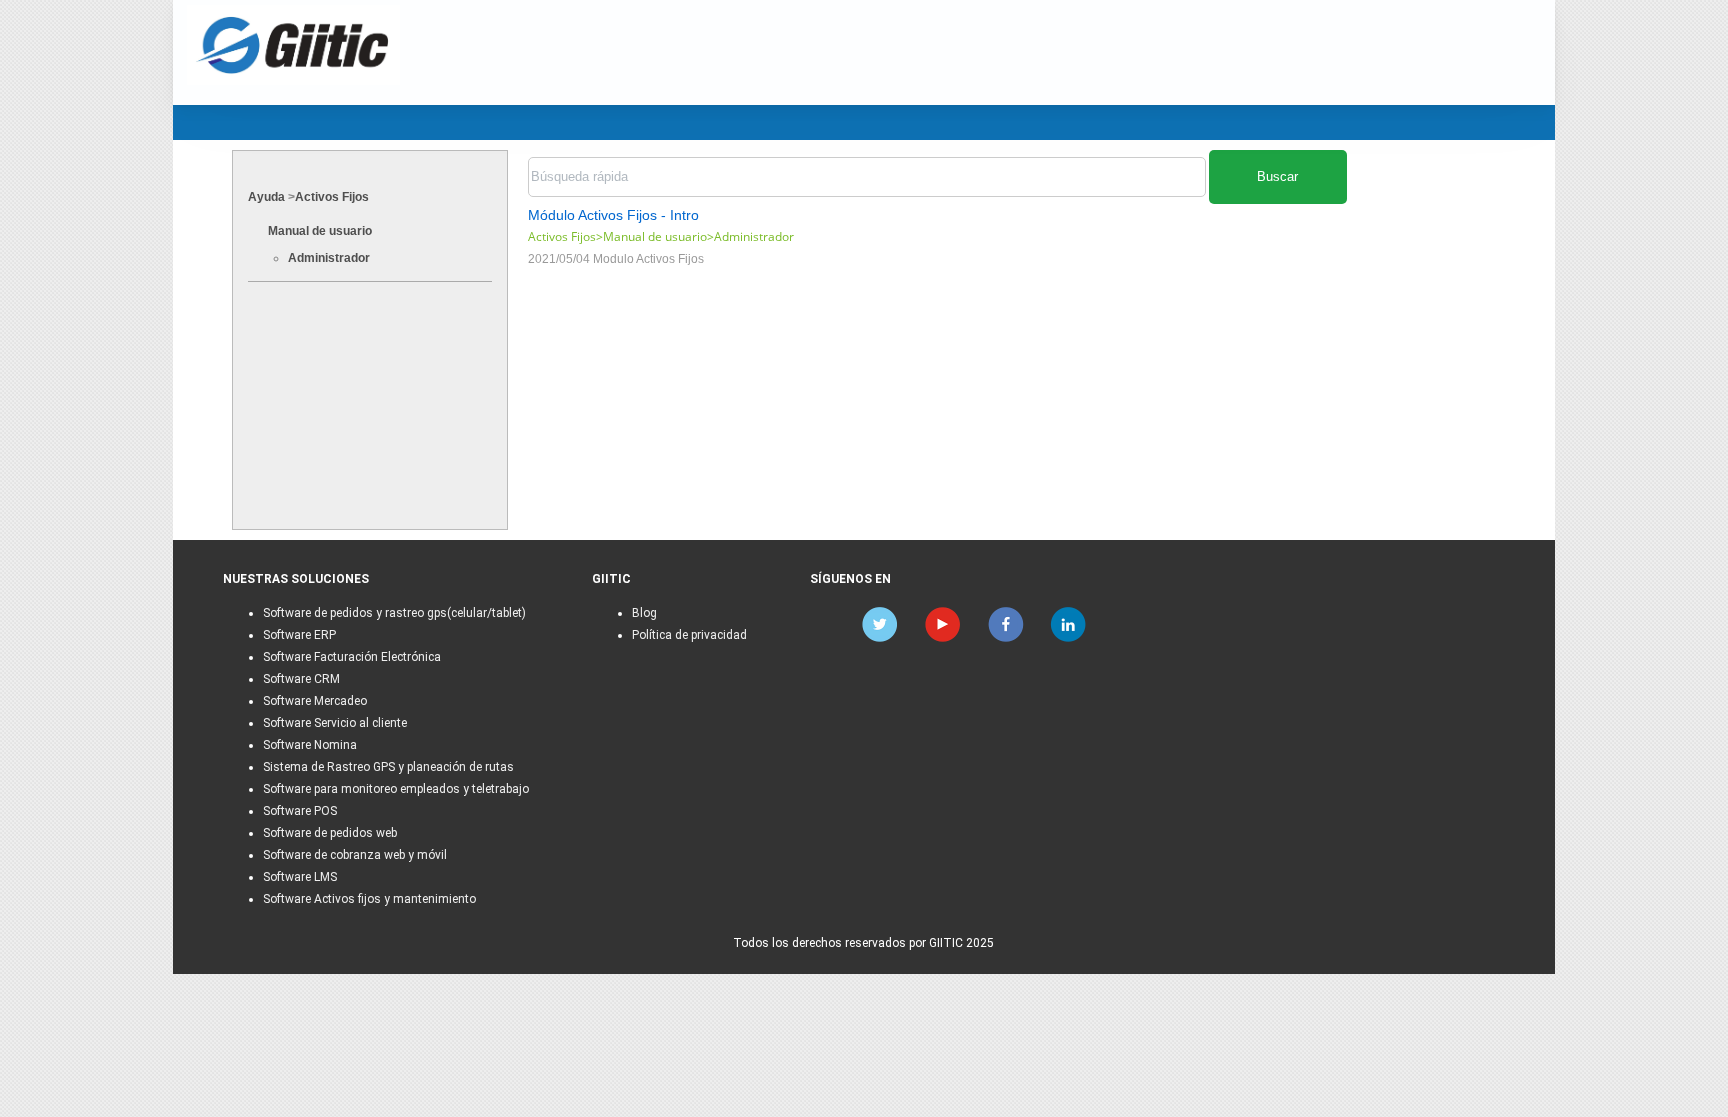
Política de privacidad (689, 635)
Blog (644, 613)
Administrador (329, 258)
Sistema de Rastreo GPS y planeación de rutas (388, 767)
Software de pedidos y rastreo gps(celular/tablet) (394, 613)
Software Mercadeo (315, 701)
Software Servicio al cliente (335, 723)
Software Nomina (310, 745)
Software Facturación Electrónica (352, 657)
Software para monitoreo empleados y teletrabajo (396, 789)
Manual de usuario (320, 231)
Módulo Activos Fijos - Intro (613, 215)
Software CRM (301, 679)
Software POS (300, 811)
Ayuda (266, 197)
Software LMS (300, 877)
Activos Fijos (332, 197)
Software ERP (299, 635)
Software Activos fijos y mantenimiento (369, 899)
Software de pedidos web (330, 833)
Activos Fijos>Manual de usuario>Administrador (661, 236)
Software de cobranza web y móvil (355, 855)
